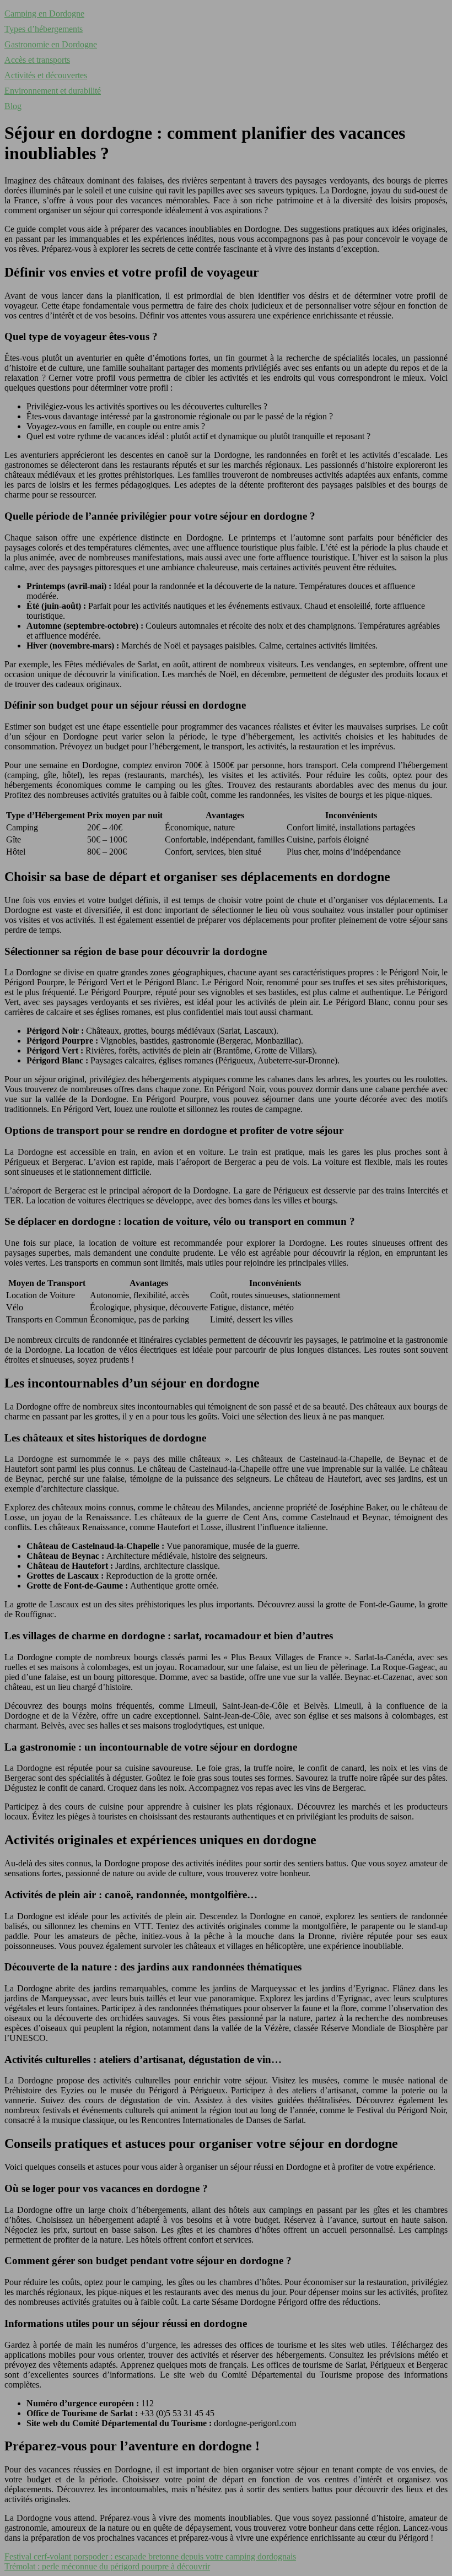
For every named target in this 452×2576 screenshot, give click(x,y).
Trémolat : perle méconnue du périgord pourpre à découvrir (107, 2566)
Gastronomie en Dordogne (51, 44)
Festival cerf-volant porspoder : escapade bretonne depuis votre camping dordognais (150, 2556)
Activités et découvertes (46, 75)
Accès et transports (37, 60)
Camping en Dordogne (44, 13)
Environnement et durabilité (53, 91)
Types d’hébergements (44, 29)
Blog (13, 106)
